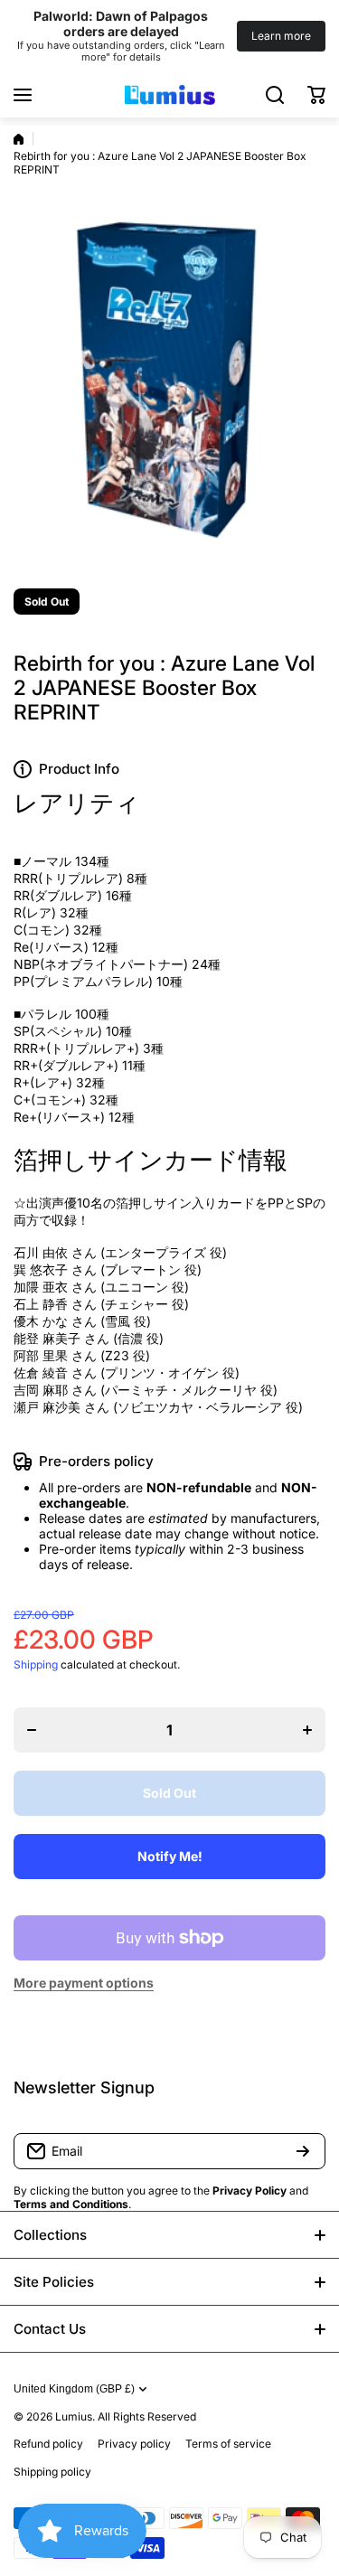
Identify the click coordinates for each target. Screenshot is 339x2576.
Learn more (281, 36)
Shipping (36, 1664)
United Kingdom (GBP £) (74, 2389)
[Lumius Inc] (170, 95)
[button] (316, 95)
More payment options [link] (84, 1983)
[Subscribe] (303, 2151)
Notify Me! (170, 1856)
